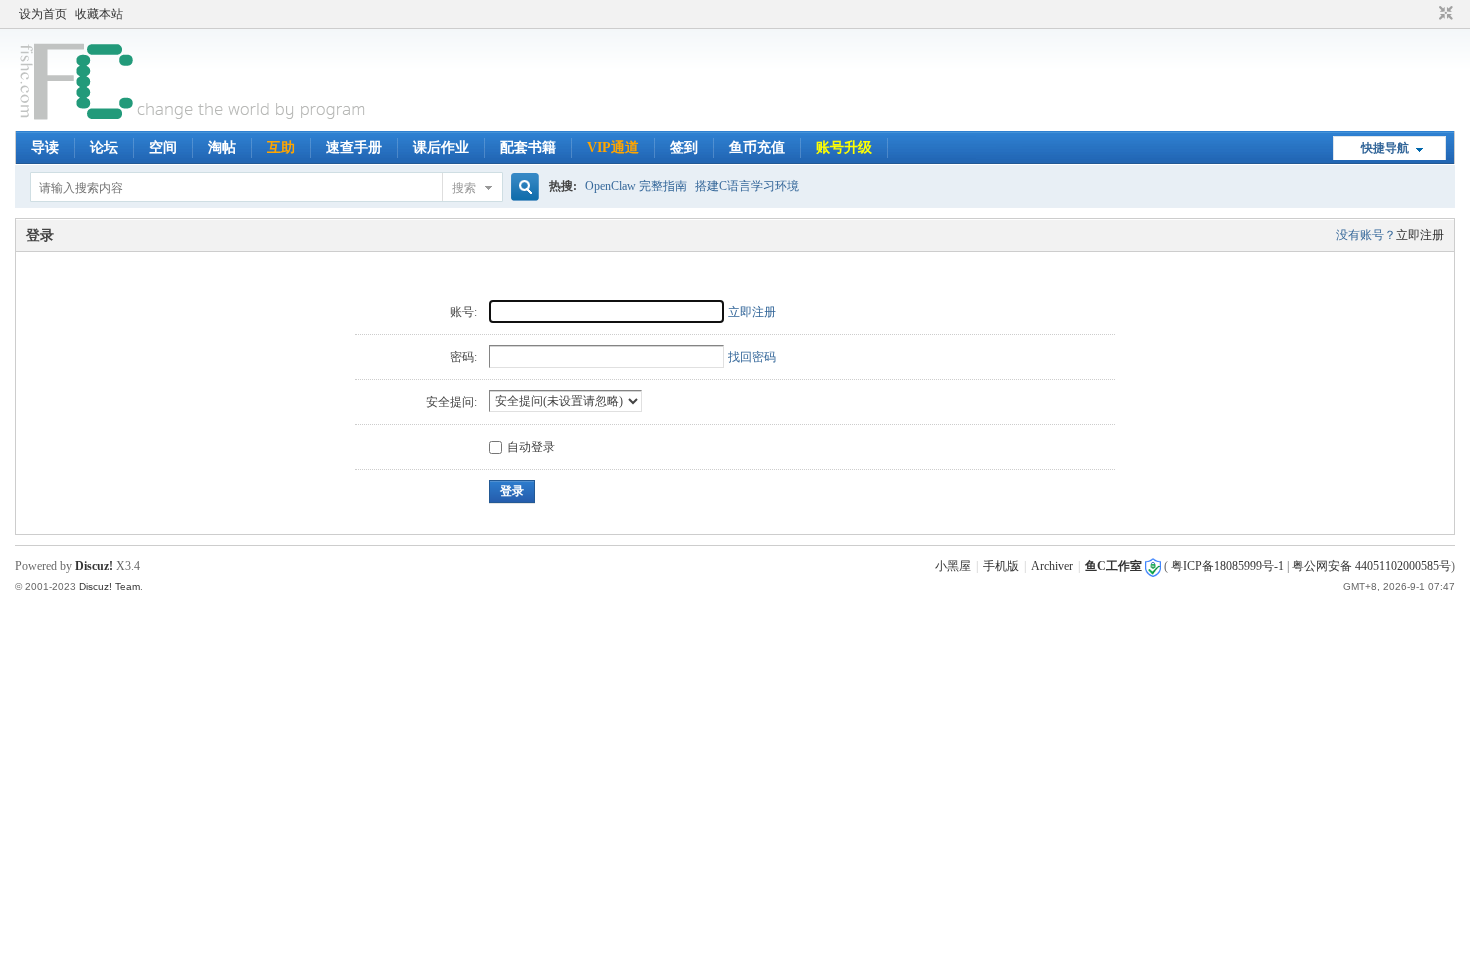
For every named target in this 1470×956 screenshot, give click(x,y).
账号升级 (844, 147)
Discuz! (94, 566)
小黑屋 (953, 566)
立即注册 (1420, 235)
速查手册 (354, 147)
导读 (45, 147)
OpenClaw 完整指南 (636, 186)
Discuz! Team (109, 586)
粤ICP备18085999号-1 (1227, 566)
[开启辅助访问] (1427, 14)
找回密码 (752, 357)
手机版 (1001, 566)
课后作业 (441, 147)
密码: (463, 357)
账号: (463, 312)
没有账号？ (1366, 235)
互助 (281, 147)
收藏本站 (99, 14)
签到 (684, 147)
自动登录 (531, 447)
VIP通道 (613, 147)
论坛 (104, 147)
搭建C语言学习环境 (747, 186)
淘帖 (222, 147)
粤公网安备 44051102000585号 (1371, 566)
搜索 (464, 188)
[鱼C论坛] (194, 119)
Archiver (1052, 566)
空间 (163, 147)
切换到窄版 (1443, 14)
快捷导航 (1385, 148)
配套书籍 (528, 147)
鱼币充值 (757, 147)
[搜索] (522, 187)
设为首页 (43, 14)
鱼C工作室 (1113, 566)
